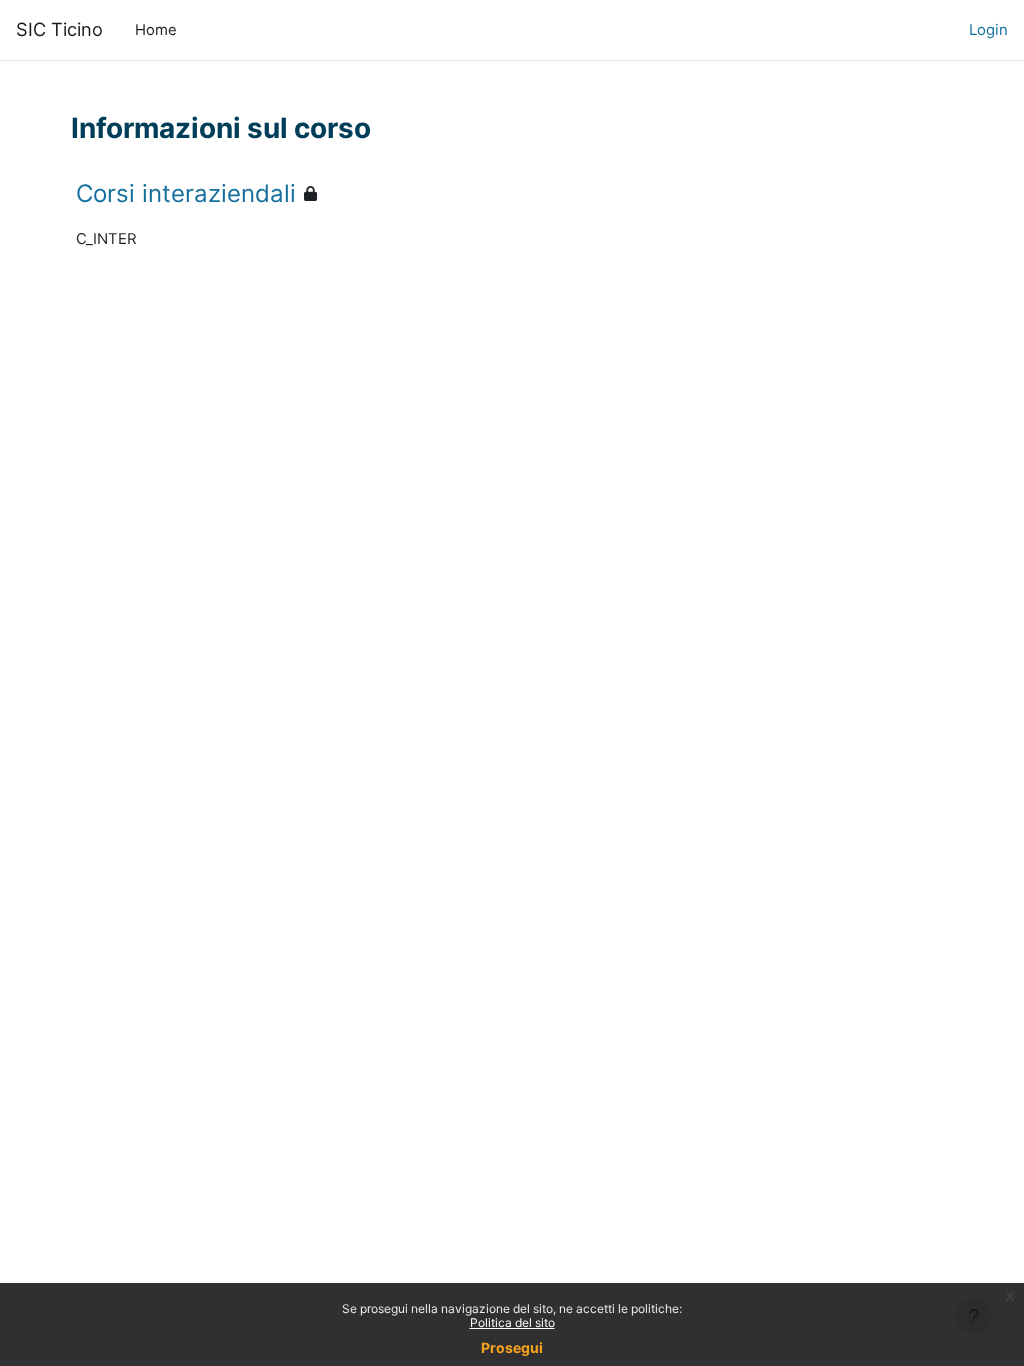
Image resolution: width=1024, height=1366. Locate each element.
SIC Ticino (59, 29)
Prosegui (512, 1347)
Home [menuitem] (156, 30)
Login (988, 30)
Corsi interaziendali (186, 193)
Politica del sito (512, 1322)
